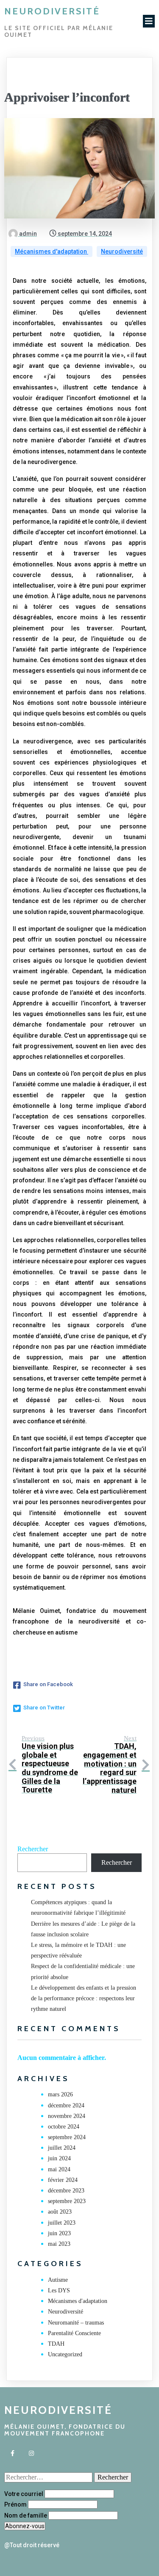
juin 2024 (59, 2158)
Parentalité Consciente (74, 2333)
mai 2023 (59, 2244)
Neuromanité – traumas (76, 2323)
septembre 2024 (67, 2137)
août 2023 (60, 2212)
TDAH (56, 2344)
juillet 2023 (62, 2223)
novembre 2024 (67, 2116)
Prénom (15, 2504)
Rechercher (33, 1849)
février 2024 (63, 2180)
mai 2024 (59, 2169)
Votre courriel (24, 2494)
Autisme (58, 2280)
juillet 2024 (62, 2148)
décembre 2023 (66, 2191)
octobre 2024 (64, 2127)
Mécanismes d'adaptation (52, 251)
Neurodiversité (122, 251)
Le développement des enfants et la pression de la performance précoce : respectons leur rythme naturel (84, 1998)
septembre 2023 (67, 2201)
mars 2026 (60, 2094)
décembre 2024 (66, 2105)
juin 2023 (59, 2233)
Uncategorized (65, 2354)
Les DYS (59, 2290)
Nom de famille (26, 2515)
